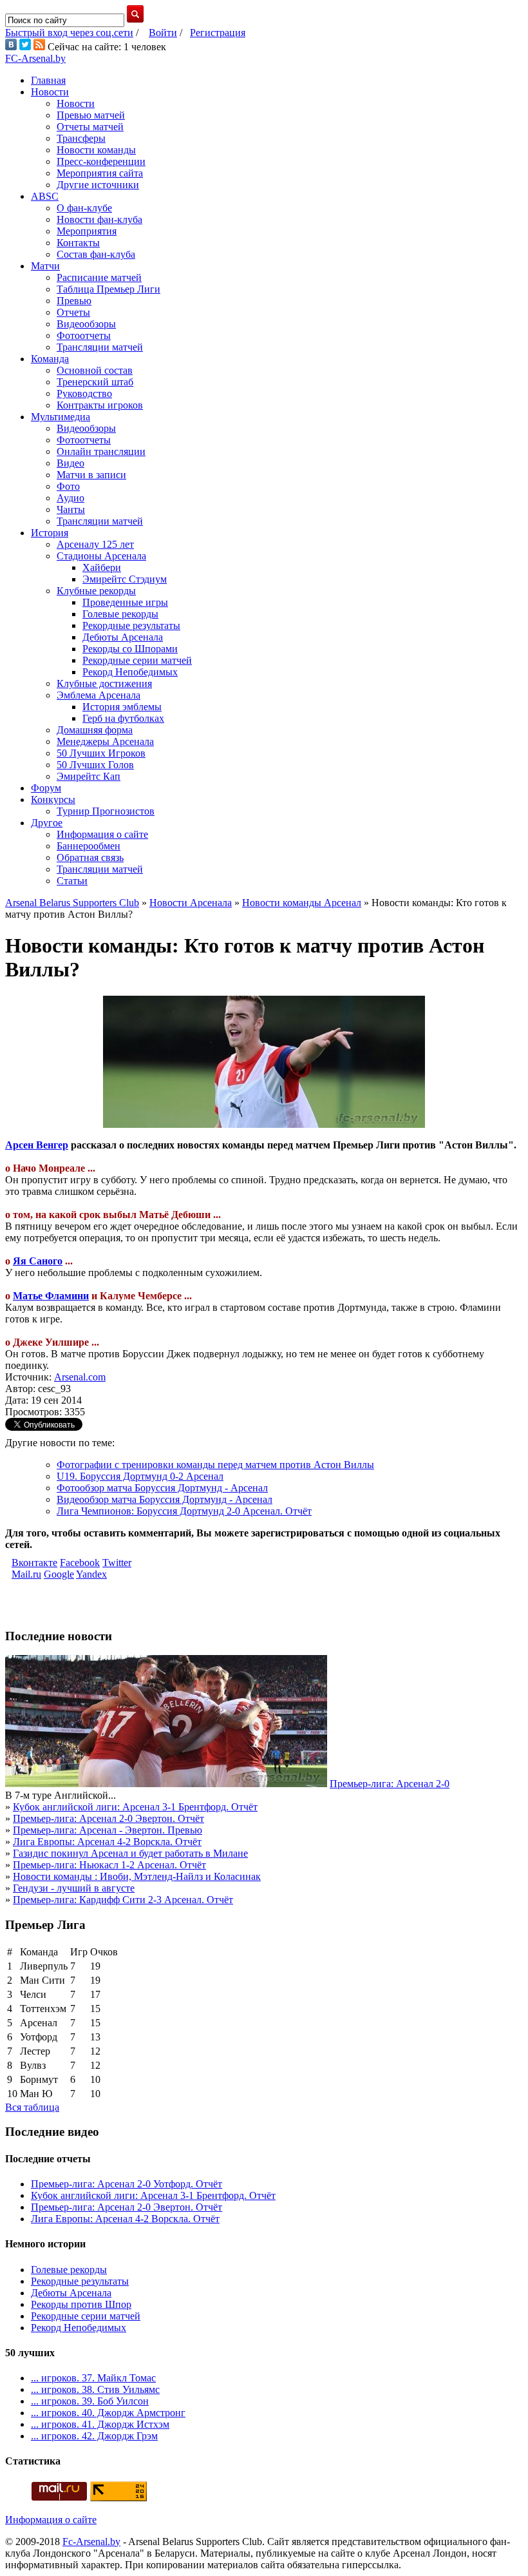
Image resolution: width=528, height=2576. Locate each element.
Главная (48, 80)
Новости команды (96, 150)
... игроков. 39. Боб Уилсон (90, 2401)
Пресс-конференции (101, 161)
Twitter (117, 1563)
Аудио (71, 498)
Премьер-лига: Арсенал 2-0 (390, 1784)
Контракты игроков (100, 405)
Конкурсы (53, 799)
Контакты (78, 243)
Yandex (91, 1574)
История (50, 533)
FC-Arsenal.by (35, 58)
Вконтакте (34, 1563)
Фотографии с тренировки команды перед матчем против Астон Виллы (215, 1465)
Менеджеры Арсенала (105, 741)
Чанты (71, 509)
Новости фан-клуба (99, 219)
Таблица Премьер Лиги (108, 289)
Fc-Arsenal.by (91, 2542)
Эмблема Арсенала (99, 695)
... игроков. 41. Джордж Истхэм (100, 2424)
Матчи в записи (91, 475)
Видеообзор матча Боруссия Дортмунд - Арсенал (165, 1499)
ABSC (45, 196)
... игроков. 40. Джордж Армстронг (108, 2413)
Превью (74, 301)
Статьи (72, 881)
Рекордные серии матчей (137, 660)
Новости (50, 92)
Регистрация (218, 33)
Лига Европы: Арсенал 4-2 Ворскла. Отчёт (107, 1842)
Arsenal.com (80, 1377)
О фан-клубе (84, 208)
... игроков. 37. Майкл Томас (93, 2378)
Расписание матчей (99, 277)
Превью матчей (91, 115)
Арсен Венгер (37, 1145)
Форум (46, 788)
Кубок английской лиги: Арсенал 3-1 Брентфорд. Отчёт (135, 1807)
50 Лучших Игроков (101, 753)
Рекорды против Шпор (81, 2304)
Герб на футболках (123, 718)
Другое (47, 823)
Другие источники (98, 185)
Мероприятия (87, 231)
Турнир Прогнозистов (106, 811)
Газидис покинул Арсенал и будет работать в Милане (130, 1853)
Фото (68, 486)
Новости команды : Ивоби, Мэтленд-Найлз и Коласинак (137, 1876)
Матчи (45, 266)
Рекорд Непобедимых (130, 672)
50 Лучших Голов (95, 765)
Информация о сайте (102, 834)
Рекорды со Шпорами (130, 649)
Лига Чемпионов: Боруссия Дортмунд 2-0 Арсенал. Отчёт (184, 1511)
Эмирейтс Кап (89, 776)
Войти (163, 33)
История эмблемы (122, 707)
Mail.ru (26, 1574)
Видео (71, 463)
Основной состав (95, 370)
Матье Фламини (51, 1296)
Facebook (80, 1563)
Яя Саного (38, 1261)
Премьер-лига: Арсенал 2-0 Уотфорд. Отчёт (127, 2184)
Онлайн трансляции (101, 451)
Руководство (84, 393)
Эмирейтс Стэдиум (125, 579)
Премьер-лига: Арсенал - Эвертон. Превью (108, 1830)
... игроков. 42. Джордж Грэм (94, 2436)
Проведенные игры (125, 602)
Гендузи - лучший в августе (74, 1888)
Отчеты (73, 312)
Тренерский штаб (95, 382)
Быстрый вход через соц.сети (69, 33)
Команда (50, 359)
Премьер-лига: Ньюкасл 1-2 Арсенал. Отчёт (109, 1865)
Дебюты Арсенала (123, 637)
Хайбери (102, 567)
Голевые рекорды (120, 614)
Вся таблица (32, 2107)
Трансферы (81, 138)
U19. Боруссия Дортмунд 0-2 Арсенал (140, 1476)
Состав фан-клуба (96, 254)
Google (59, 1574)
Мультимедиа (61, 417)
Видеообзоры (86, 324)
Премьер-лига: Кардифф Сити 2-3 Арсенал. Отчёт (123, 1900)
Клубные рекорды (96, 591)
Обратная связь (90, 857)
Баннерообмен (89, 846)
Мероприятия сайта (100, 173)
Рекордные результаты (131, 625)
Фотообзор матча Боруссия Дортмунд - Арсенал (162, 1488)
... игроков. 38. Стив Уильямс (95, 2389)
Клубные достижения (104, 683)
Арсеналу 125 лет (95, 544)
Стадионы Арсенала (101, 556)
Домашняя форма (95, 730)
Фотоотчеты (84, 335)
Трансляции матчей (100, 347)
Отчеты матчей (90, 127)
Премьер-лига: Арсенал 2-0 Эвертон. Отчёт (108, 1818)
